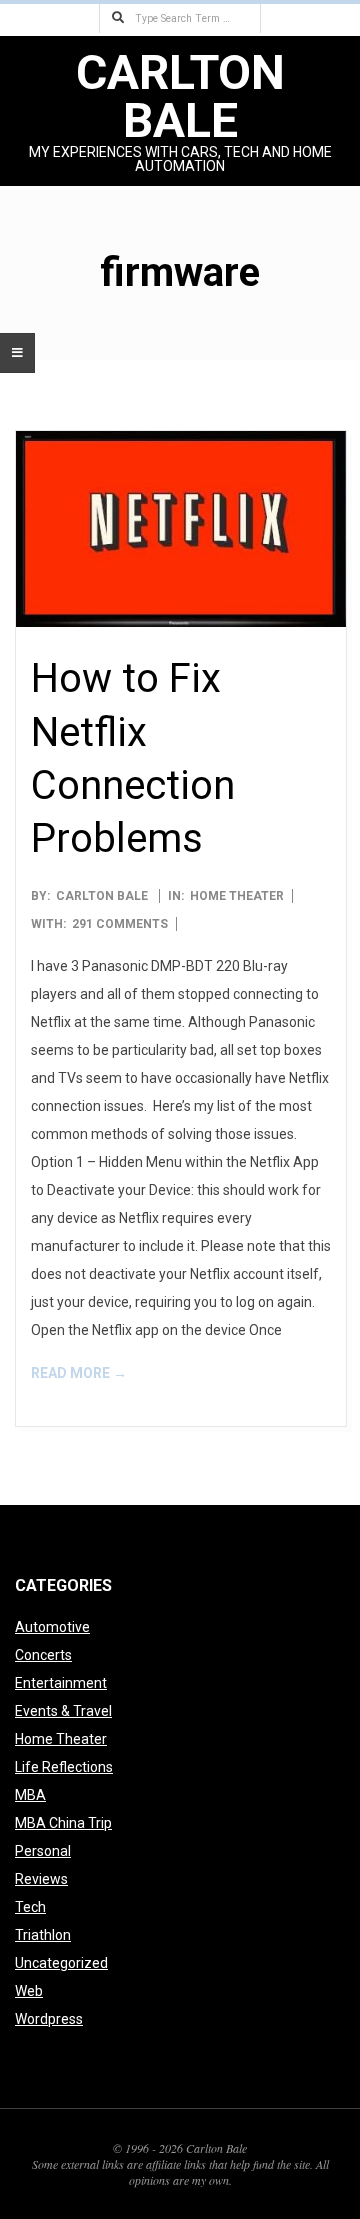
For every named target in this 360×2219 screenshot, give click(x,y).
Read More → (79, 1373)
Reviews (41, 1879)
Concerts (43, 1655)
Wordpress (49, 2019)
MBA (30, 1795)
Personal (43, 1851)
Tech (30, 1907)
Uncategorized (61, 1963)
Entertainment (61, 1683)
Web (29, 1991)
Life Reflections (64, 1767)
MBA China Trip (63, 1823)
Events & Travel (63, 1711)
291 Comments (120, 924)
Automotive (52, 1627)
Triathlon (43, 1935)
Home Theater (237, 896)
